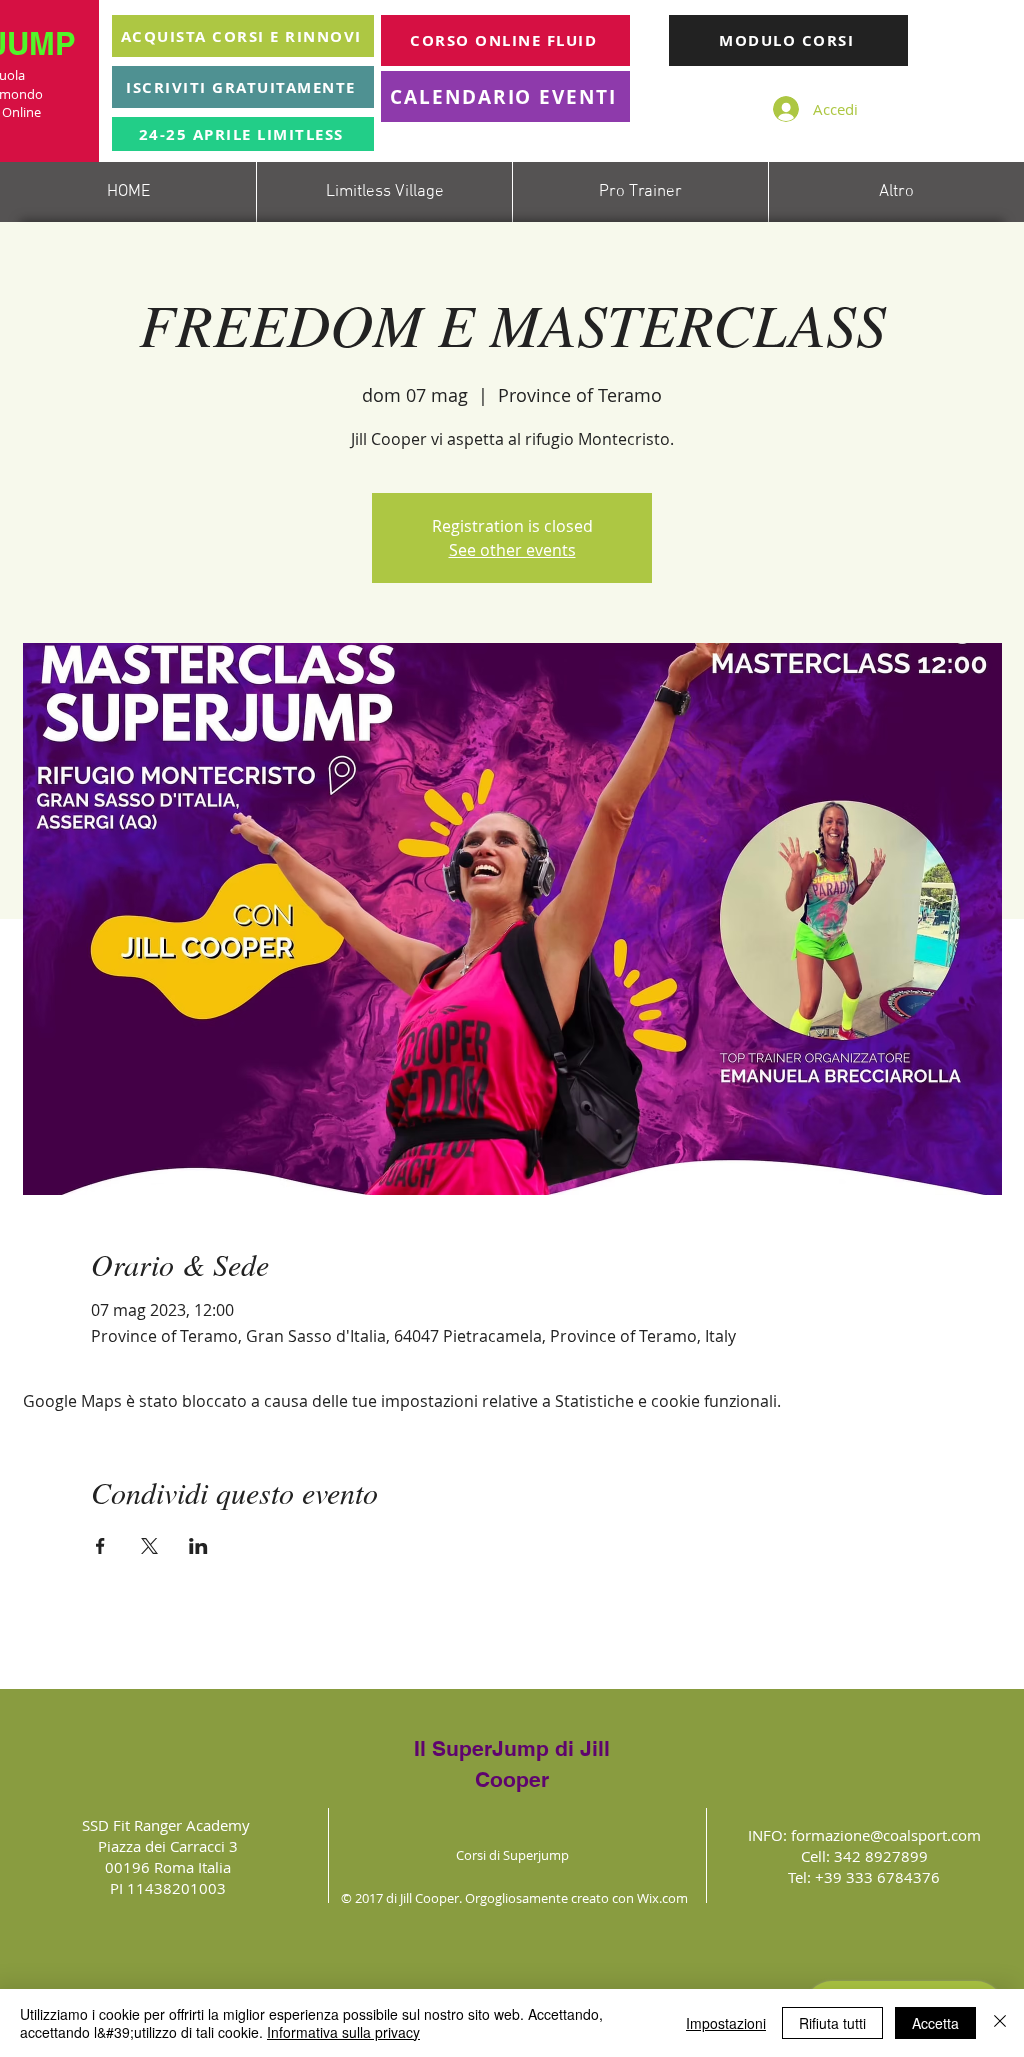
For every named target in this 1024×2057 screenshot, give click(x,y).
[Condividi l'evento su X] (149, 1546)
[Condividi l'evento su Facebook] (100, 1546)
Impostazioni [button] (726, 2023)
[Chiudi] (1000, 2023)
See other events (512, 550)
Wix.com (662, 1898)
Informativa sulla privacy (343, 2032)
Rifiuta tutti (832, 2023)
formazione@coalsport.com (886, 1835)
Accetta (935, 2023)
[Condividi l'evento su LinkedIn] (198, 1546)
